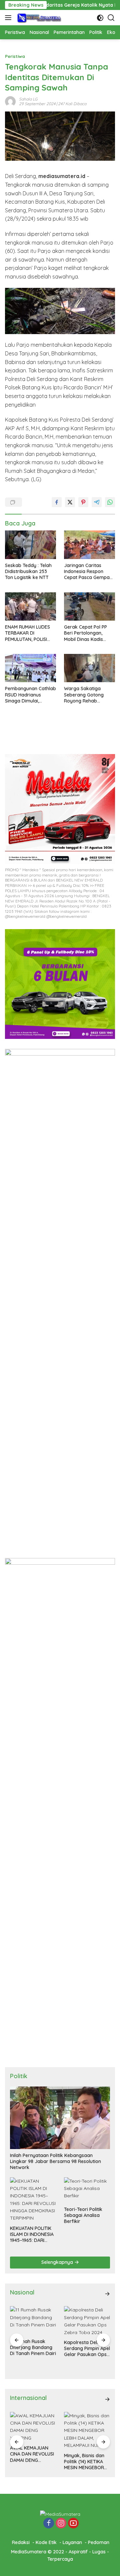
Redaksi (21, 2542)
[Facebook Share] (57, 502)
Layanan (72, 2542)
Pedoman (99, 2542)
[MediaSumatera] (38, 18)
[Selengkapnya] (107, 2294)
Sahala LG (28, 99)
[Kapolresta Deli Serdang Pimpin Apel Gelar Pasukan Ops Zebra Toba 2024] (87, 2321)
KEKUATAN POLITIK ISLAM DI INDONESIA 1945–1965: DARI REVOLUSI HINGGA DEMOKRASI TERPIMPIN (32, 2234)
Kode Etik (46, 2542)
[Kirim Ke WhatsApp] (110, 502)
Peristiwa (15, 56)
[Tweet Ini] (70, 502)
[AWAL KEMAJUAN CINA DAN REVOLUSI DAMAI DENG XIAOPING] (33, 2427)
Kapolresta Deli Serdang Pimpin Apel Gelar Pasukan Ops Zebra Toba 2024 (87, 2349)
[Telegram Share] (97, 502)
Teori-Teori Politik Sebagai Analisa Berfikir (83, 2215)
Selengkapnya (58, 2262)
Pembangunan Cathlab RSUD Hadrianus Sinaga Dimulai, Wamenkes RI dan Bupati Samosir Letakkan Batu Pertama (30, 695)
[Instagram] (61, 2524)
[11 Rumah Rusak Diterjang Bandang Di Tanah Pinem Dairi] (33, 2320)
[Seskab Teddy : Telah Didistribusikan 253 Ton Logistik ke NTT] (30, 545)
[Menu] (9, 18)
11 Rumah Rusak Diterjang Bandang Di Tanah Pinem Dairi (33, 2347)
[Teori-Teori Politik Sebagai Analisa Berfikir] (87, 2190)
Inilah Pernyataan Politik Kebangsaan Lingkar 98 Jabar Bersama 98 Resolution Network (55, 2161)
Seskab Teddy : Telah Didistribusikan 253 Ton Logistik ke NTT (28, 571)
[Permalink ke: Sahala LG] (10, 101)
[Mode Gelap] (100, 18)
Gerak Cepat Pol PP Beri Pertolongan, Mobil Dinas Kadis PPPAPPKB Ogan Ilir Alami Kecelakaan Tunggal (85, 633)
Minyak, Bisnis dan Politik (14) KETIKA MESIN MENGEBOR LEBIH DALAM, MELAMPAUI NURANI (85, 2462)
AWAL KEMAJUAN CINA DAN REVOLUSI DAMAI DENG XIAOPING (32, 2454)
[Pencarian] (111, 18)
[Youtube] (73, 2524)
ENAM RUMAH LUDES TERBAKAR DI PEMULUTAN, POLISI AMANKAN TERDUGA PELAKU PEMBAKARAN (29, 633)
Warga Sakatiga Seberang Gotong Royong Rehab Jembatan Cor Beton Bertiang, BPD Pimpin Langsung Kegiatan (87, 695)
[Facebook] (49, 2524)
